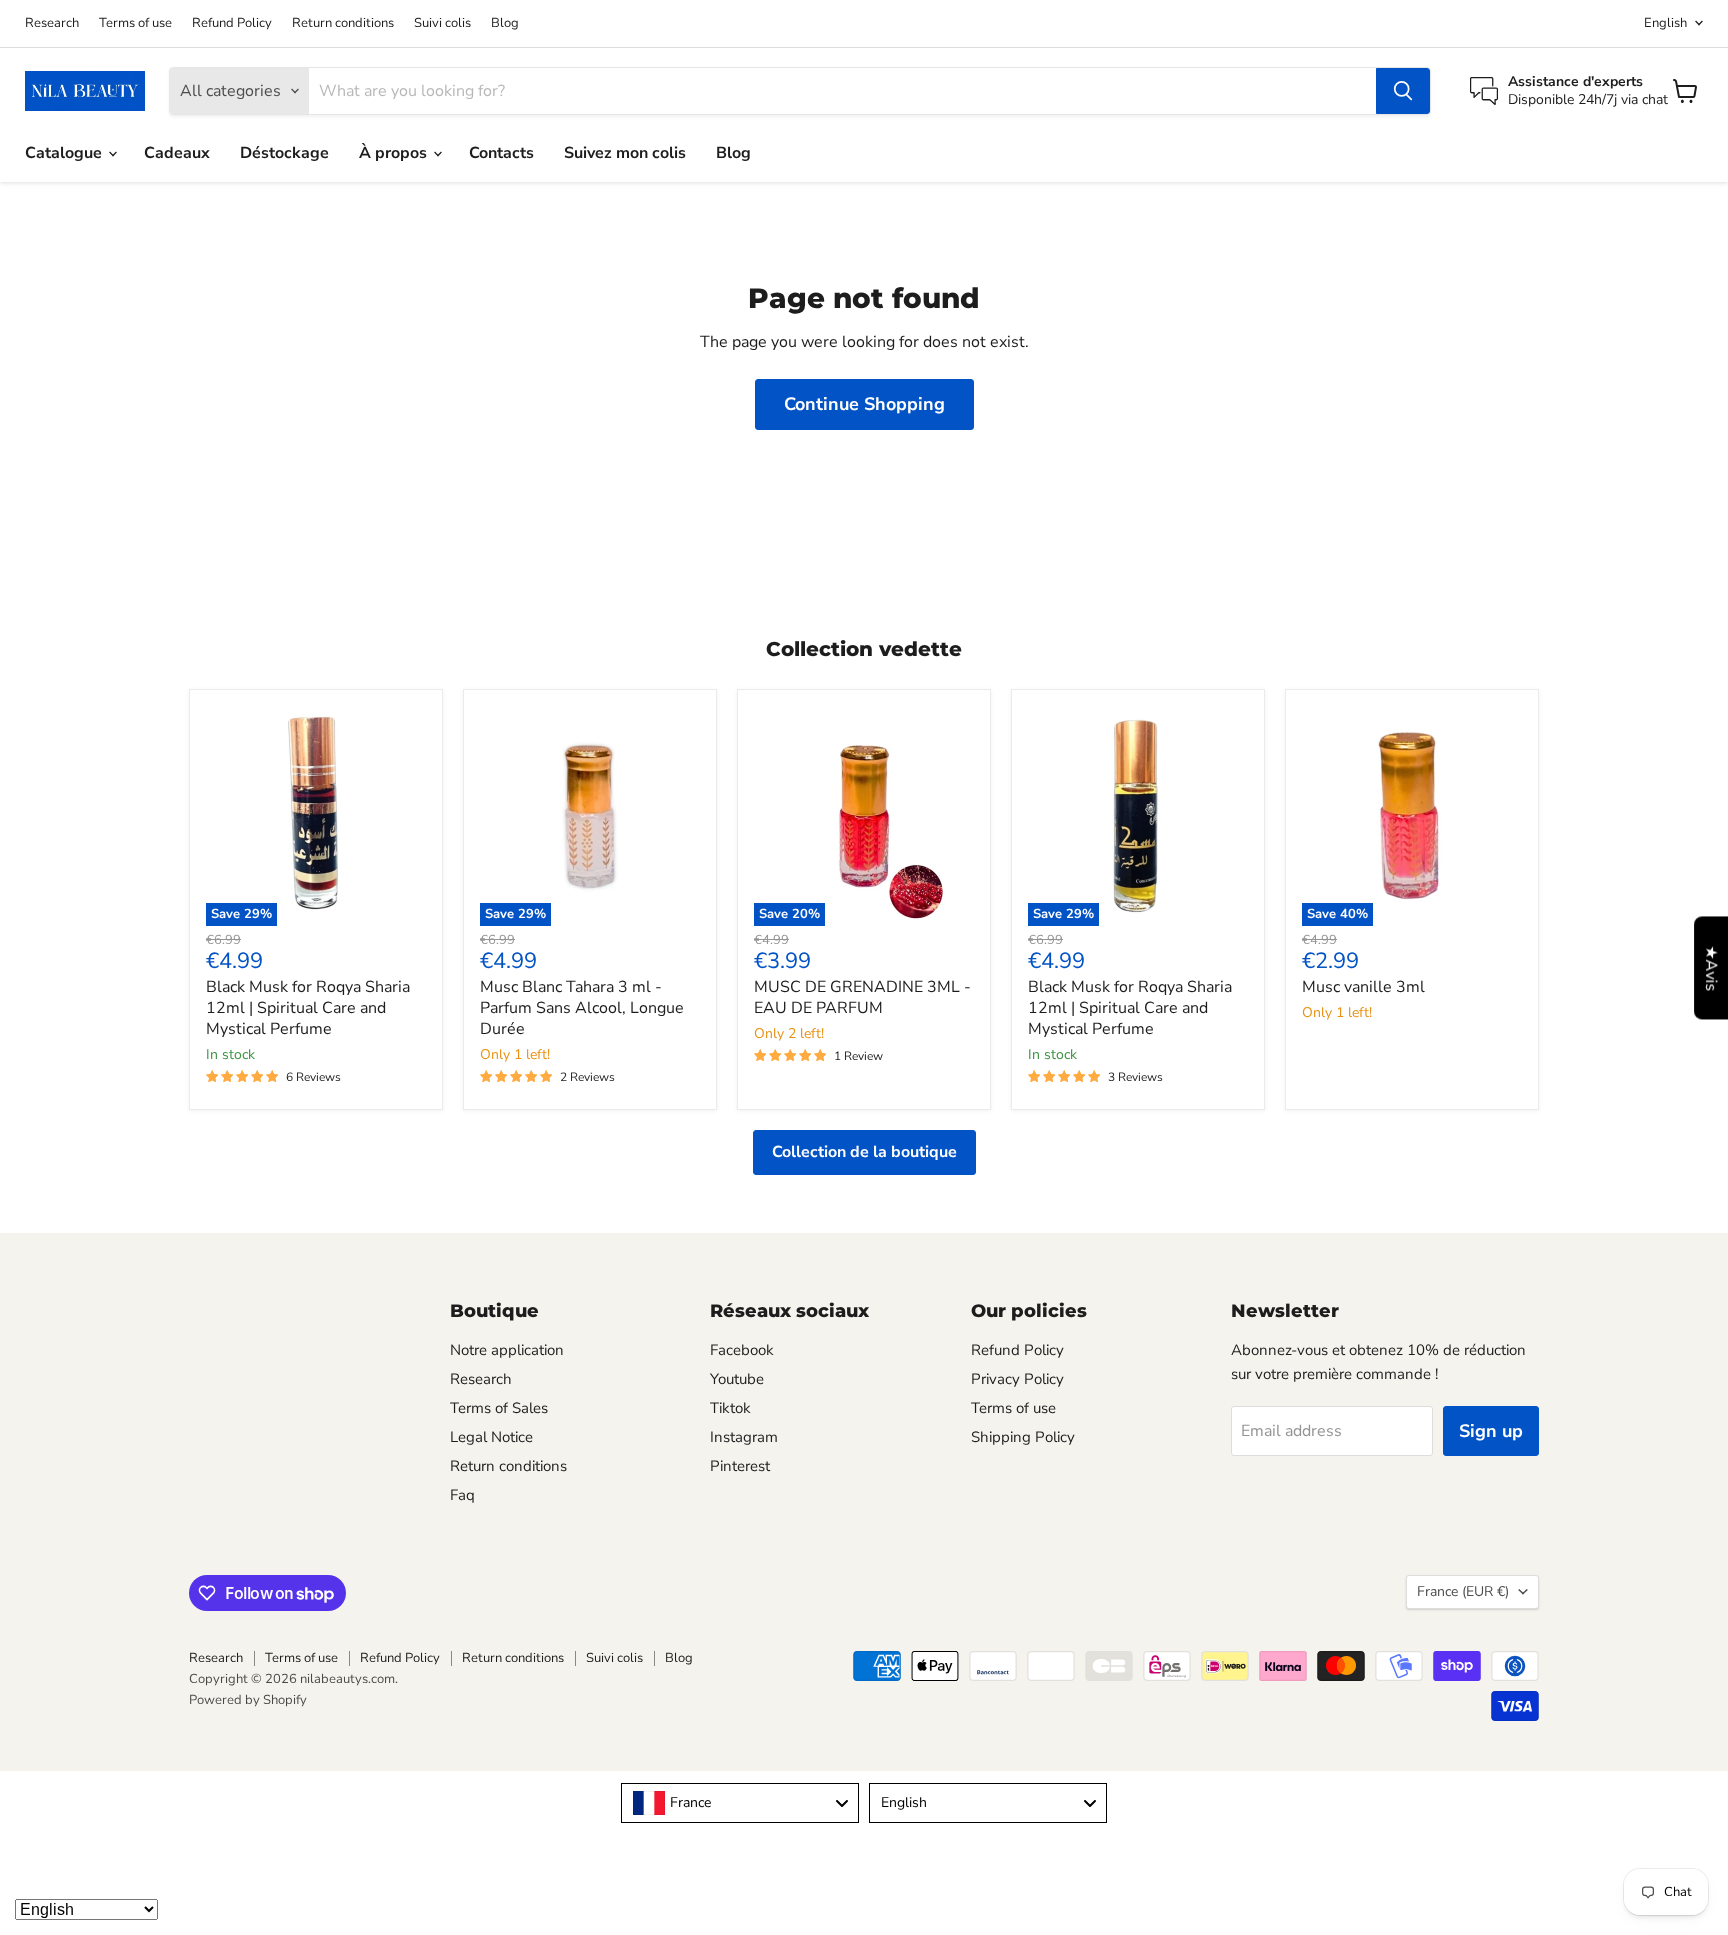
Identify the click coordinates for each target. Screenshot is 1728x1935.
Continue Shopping (864, 404)
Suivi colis (442, 23)
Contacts (501, 153)
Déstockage (284, 153)
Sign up (1491, 1431)
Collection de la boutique (864, 1152)
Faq (462, 1495)
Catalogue (65, 153)
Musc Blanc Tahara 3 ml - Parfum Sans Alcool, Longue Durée (582, 1008)
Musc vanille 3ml (1363, 987)
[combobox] (740, 1803)
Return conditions (343, 23)
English (1665, 23)
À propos (395, 153)
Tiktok (730, 1408)
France (1463, 1591)
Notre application (507, 1350)
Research (52, 23)
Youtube (737, 1379)
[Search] (1403, 91)
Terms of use (135, 23)
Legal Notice (491, 1437)
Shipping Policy (1023, 1437)
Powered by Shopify (248, 1700)
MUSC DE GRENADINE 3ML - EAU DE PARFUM (862, 997)
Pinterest (740, 1466)
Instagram (744, 1437)
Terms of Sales (499, 1408)
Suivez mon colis (625, 153)
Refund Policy (232, 23)
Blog (505, 23)
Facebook (742, 1350)
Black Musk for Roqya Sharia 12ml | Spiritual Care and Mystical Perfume (308, 1008)
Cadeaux (177, 153)
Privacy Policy (1017, 1379)
